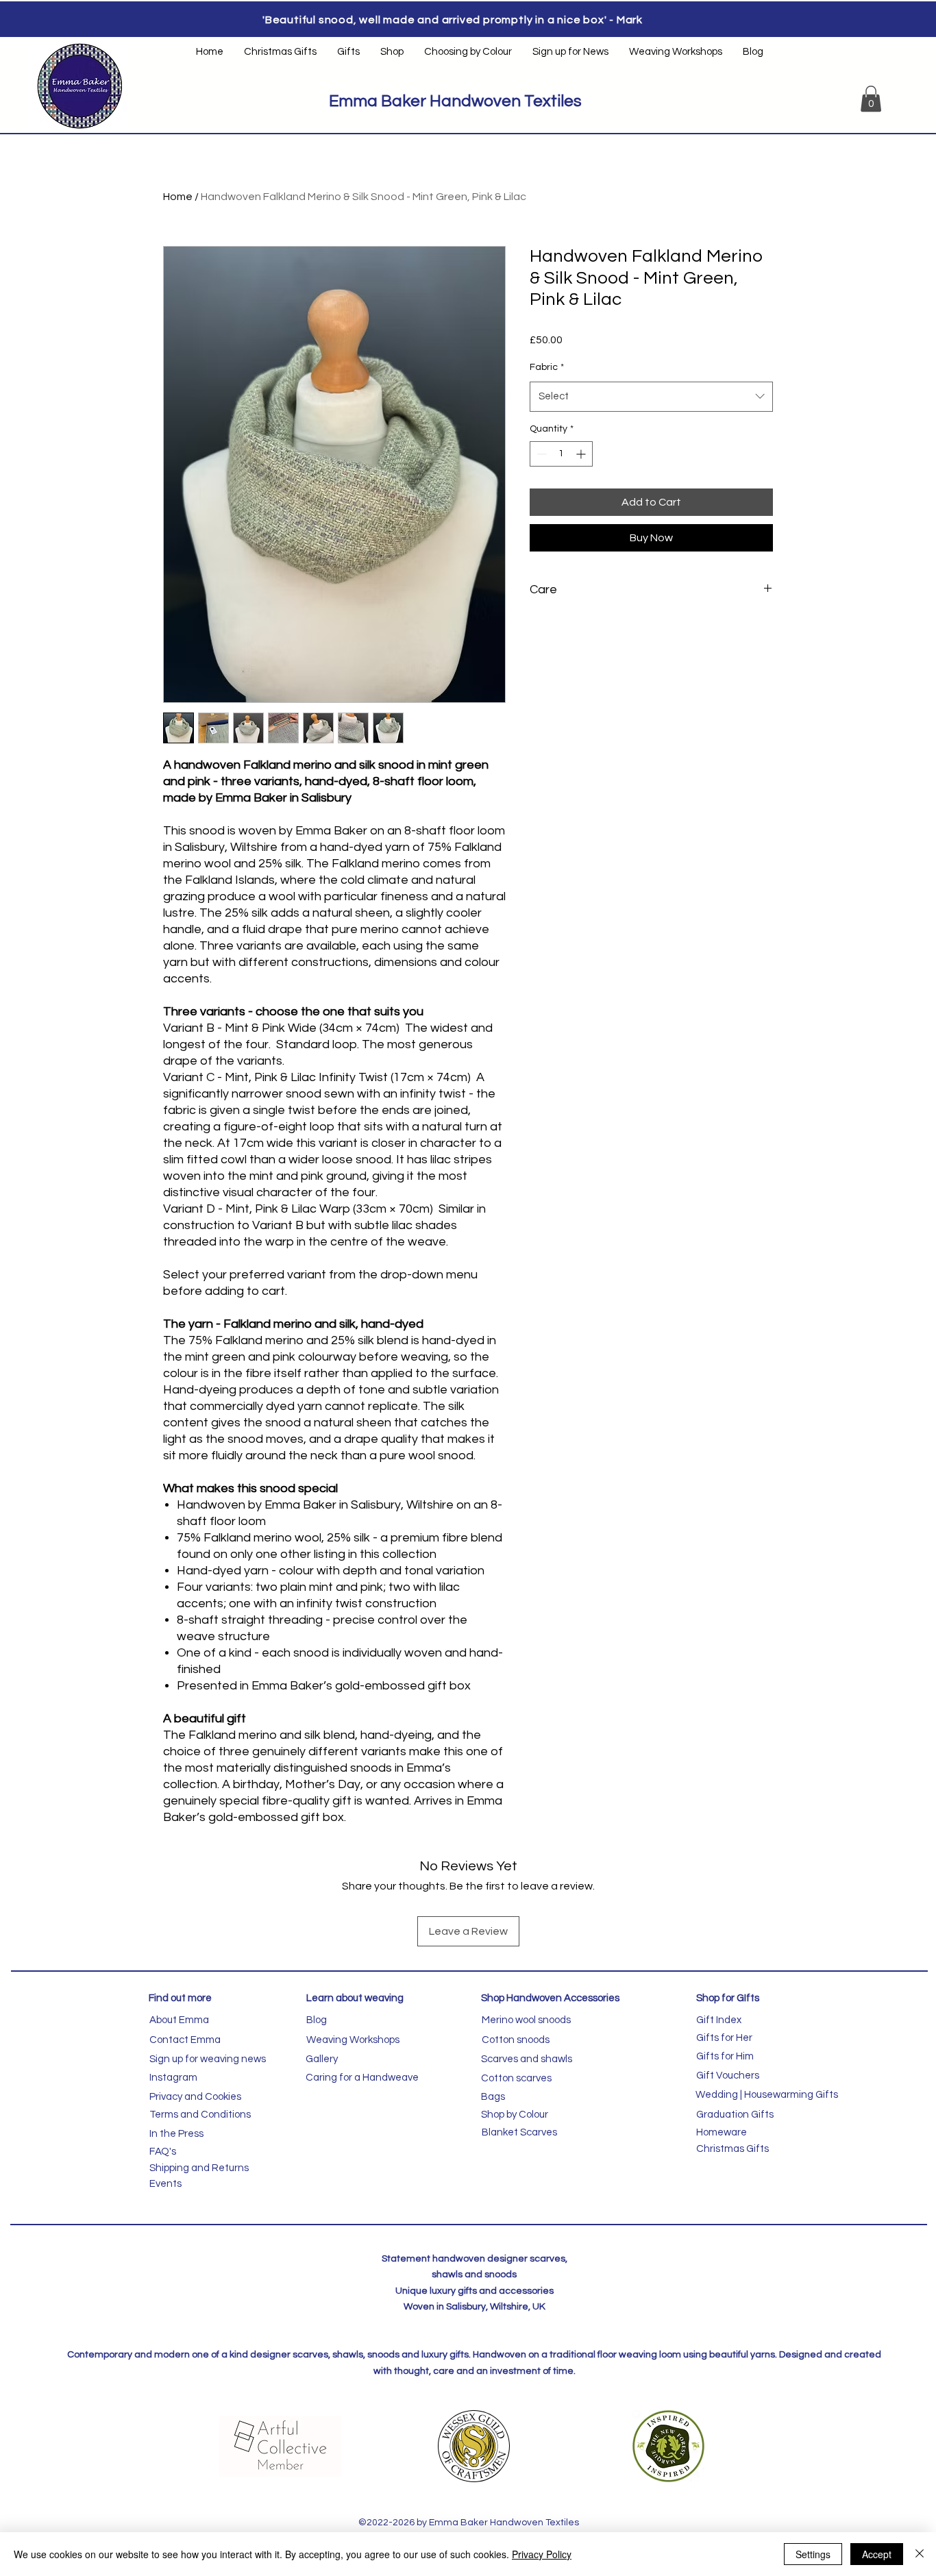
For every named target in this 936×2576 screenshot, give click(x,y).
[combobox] (651, 397)
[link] (871, 99)
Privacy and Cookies (195, 2097)
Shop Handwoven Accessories (550, 1998)
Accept (877, 2554)
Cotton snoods (516, 2040)
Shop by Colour (515, 2115)
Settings (813, 2554)
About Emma (179, 2020)
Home (178, 197)
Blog (317, 2020)
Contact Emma (185, 2040)
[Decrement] (540, 454)
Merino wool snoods (526, 2020)
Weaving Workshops (353, 2040)
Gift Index (719, 2020)
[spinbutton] (561, 454)
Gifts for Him (725, 2056)
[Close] (920, 2554)
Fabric (547, 367)
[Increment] (582, 454)
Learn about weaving (355, 1998)
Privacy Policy (542, 2554)
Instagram (173, 2078)
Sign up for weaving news (208, 2059)
